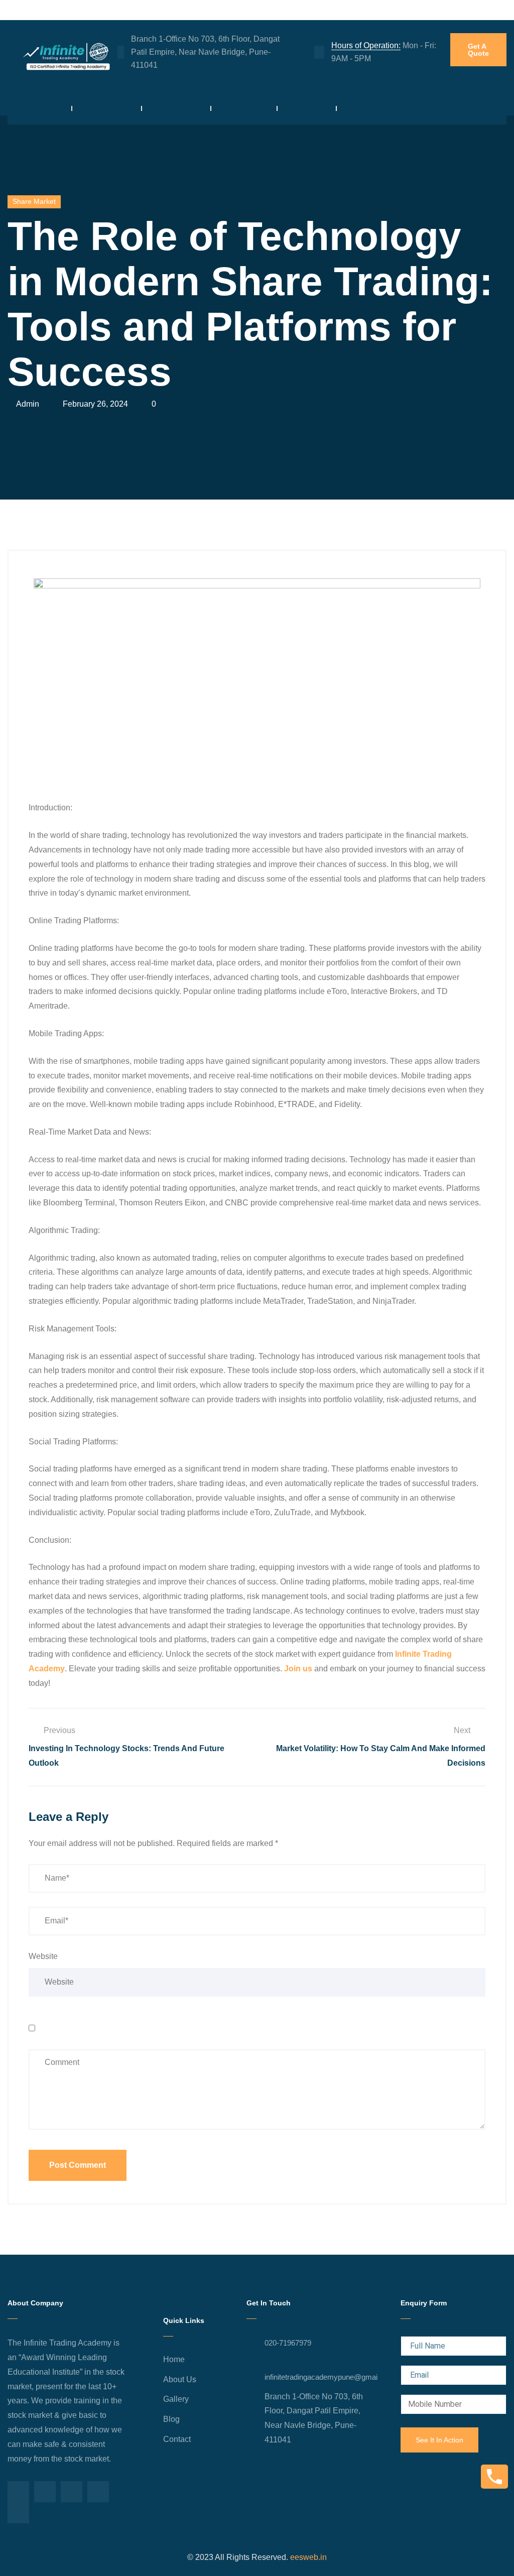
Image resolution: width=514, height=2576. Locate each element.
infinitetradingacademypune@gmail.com (330, 2377)
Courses (171, 108)
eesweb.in (307, 2557)
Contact (362, 108)
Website (43, 1956)
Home (34, 108)
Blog (299, 108)
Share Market (34, 201)
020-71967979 (288, 2343)
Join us (298, 1669)
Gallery (238, 108)
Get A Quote (478, 50)
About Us (101, 108)
